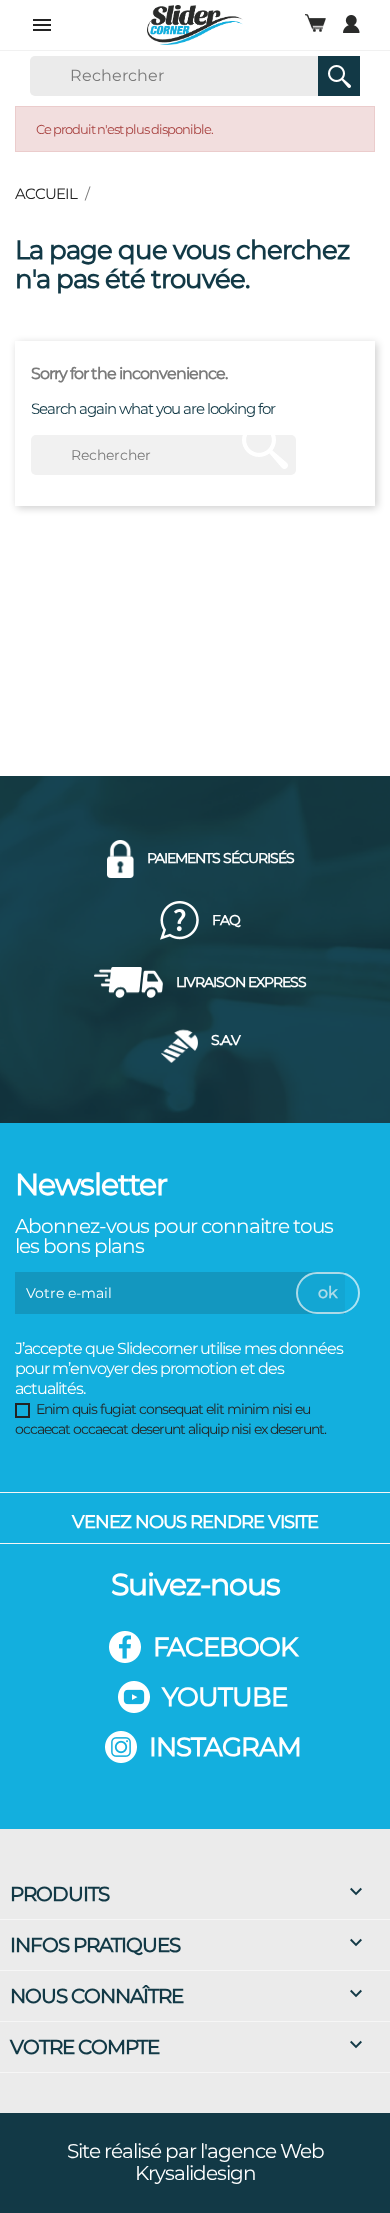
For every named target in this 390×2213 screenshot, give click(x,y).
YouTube (224, 1697)
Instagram (225, 1747)
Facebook (225, 1647)
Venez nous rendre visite (195, 1522)
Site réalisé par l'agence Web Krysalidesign (195, 2162)
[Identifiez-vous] (351, 24)
